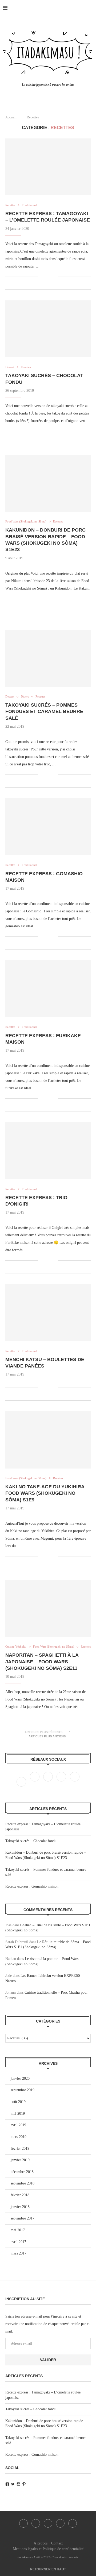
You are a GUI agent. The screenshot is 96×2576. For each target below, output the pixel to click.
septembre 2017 (23, 2218)
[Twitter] (35, 1782)
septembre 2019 (23, 2090)
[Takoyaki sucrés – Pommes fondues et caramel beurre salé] (48, 658)
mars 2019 (19, 2137)
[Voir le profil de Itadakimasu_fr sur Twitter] (13, 2484)
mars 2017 (19, 2253)
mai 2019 (18, 2114)
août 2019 (18, 2102)
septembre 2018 (23, 2183)
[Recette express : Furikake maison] (48, 989)
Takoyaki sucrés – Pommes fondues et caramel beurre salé (44, 712)
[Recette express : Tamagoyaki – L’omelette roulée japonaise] (48, 167)
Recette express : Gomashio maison (32, 1886)
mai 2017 (18, 2230)
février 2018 (20, 2195)
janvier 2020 (20, 2079)
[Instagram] (49, 1782)
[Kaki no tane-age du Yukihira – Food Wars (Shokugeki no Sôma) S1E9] (48, 1440)
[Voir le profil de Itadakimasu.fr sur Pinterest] (24, 2484)
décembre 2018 (22, 2172)
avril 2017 (18, 2242)
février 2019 (20, 2149)
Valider (48, 2360)
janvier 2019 (20, 2160)
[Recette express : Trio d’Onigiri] (48, 1151)
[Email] (75, 1782)
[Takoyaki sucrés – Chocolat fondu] (48, 329)
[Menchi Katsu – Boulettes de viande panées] (48, 1313)
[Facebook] (39, 95)
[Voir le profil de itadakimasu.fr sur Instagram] (18, 2484)
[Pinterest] (62, 1782)
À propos (41, 2543)
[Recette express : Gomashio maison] (48, 827)
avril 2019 (18, 2125)
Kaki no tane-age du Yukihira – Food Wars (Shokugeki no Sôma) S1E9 (47, 1493)
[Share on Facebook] (46, 277)
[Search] (91, 8)
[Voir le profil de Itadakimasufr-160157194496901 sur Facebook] (7, 2484)
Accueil (11, 117)
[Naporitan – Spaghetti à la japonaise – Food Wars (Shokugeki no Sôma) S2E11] (48, 1608)
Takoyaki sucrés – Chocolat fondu (31, 1841)
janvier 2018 (20, 2207)
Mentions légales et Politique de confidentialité (48, 2549)
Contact (57, 2543)
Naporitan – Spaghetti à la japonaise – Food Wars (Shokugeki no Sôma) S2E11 (42, 1662)
